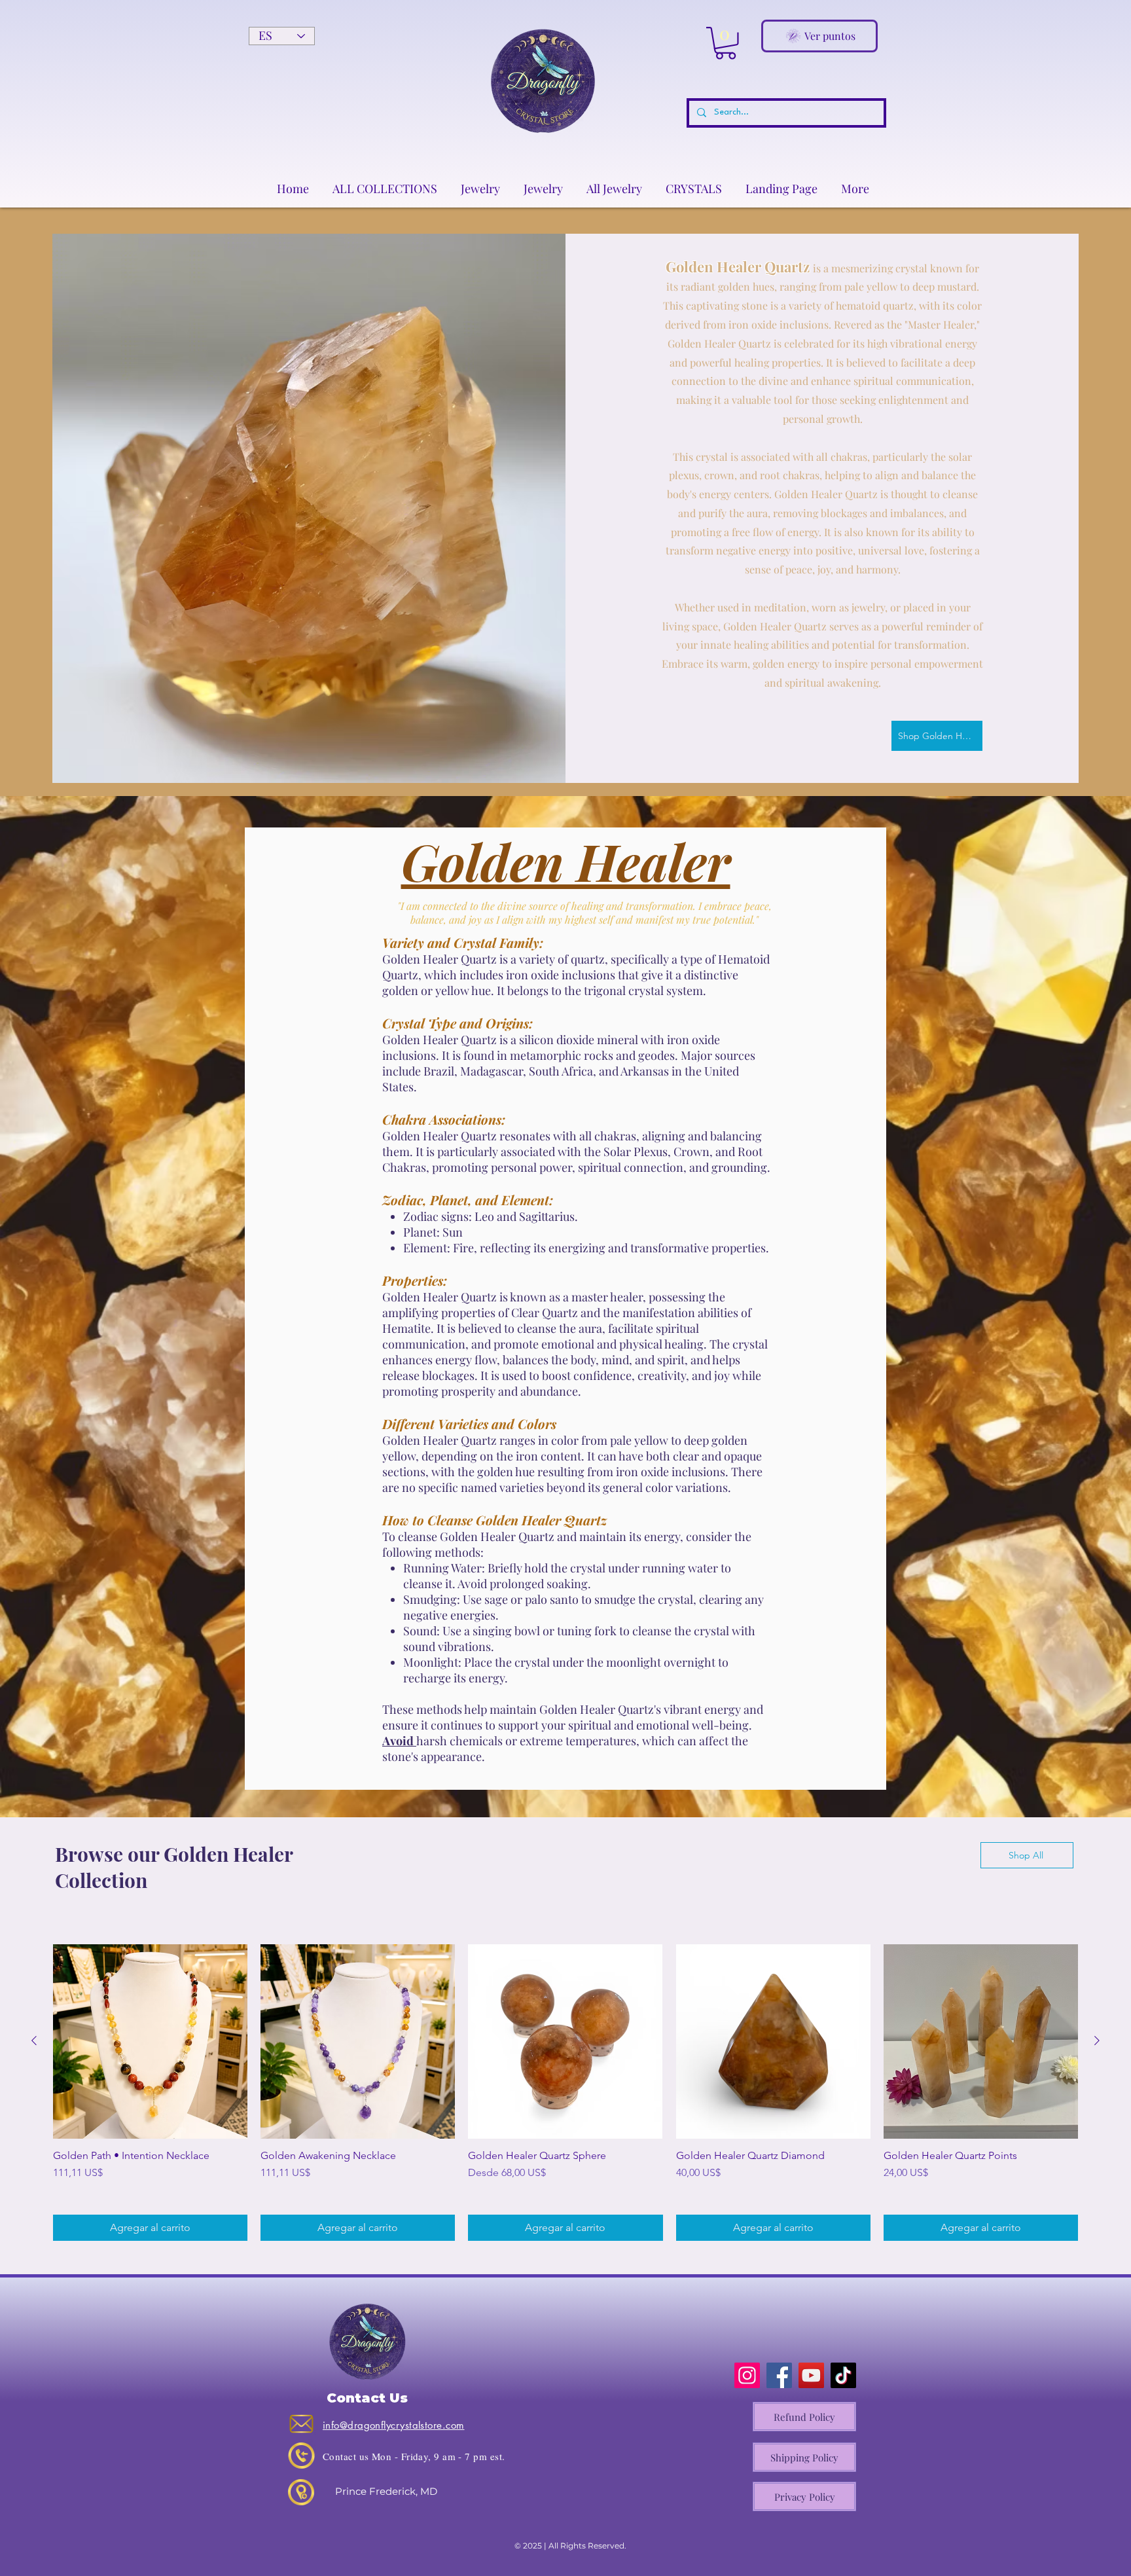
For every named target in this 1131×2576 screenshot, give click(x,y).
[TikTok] (843, 2375)
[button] (726, 43)
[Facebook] (779, 2375)
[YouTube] (811, 2375)
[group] (565, 2093)
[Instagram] (747, 2375)
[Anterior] (34, 2041)
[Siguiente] (1097, 2041)
